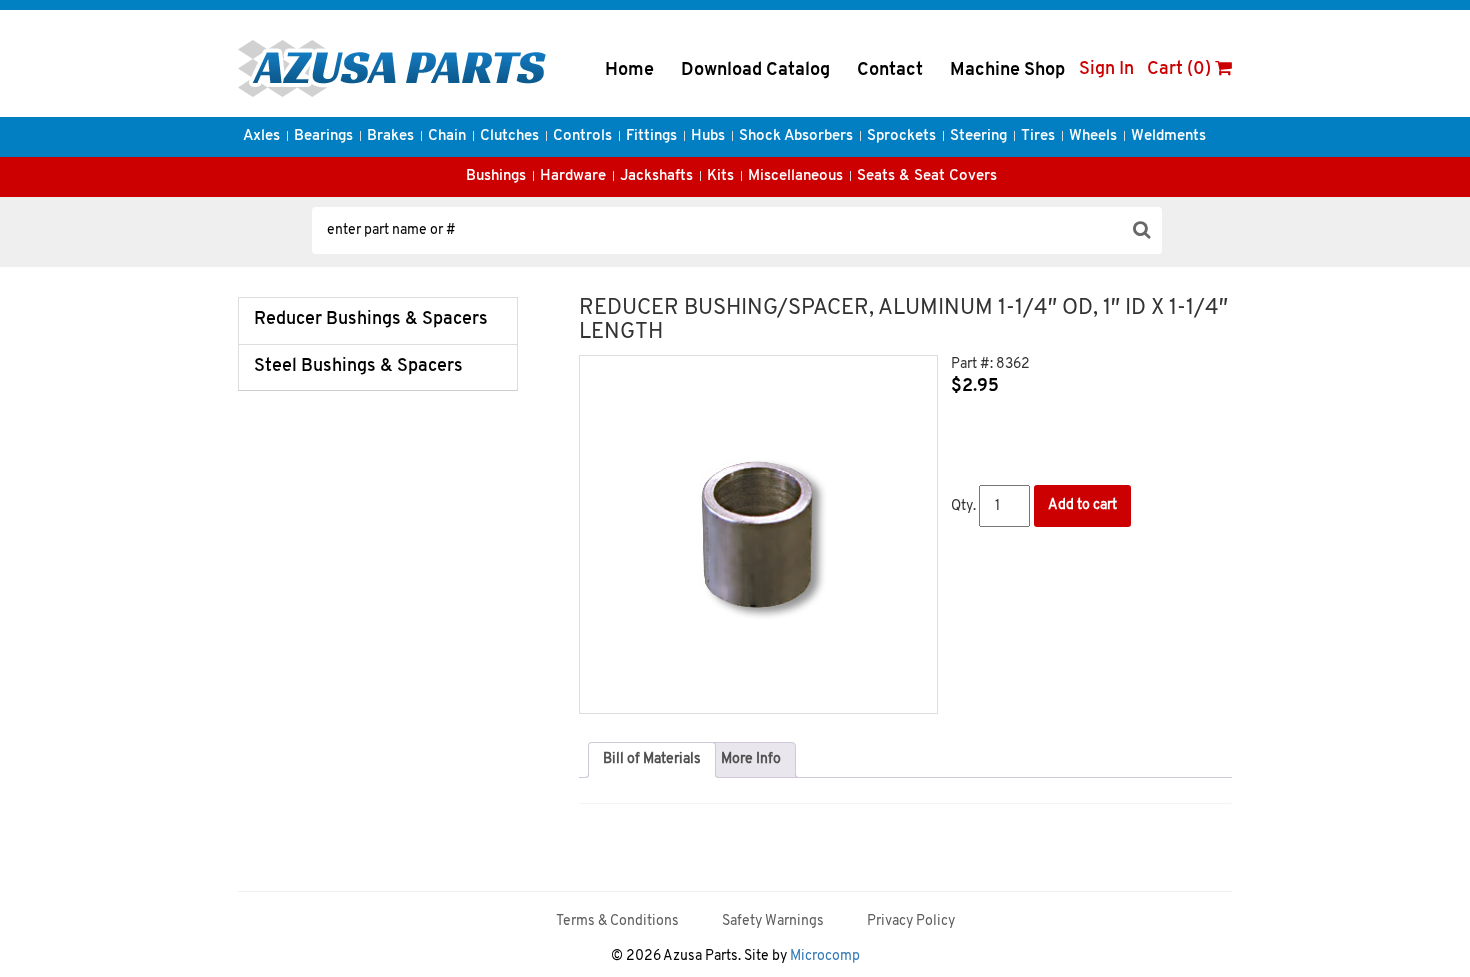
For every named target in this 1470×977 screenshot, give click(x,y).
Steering (978, 136)
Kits (720, 176)
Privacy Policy (911, 921)
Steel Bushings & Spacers (358, 367)
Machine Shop (1007, 71)
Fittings (651, 136)
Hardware (573, 176)
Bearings (323, 136)
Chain (447, 136)
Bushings (496, 176)
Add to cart (1082, 505)
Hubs (708, 136)
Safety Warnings (773, 921)
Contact (890, 71)
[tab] (652, 760)
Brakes (390, 136)
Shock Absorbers (796, 136)
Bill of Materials (652, 759)
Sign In (1106, 70)
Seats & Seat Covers (927, 176)
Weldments (1168, 136)
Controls (582, 136)
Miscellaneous (795, 176)
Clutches (509, 136)
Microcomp (825, 956)
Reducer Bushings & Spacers (371, 320)
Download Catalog (755, 71)
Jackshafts (656, 176)
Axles (261, 136)
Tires (1038, 136)
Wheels (1093, 136)
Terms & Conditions (617, 921)
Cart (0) (1181, 70)
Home (629, 71)
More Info (751, 759)
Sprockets (901, 136)
